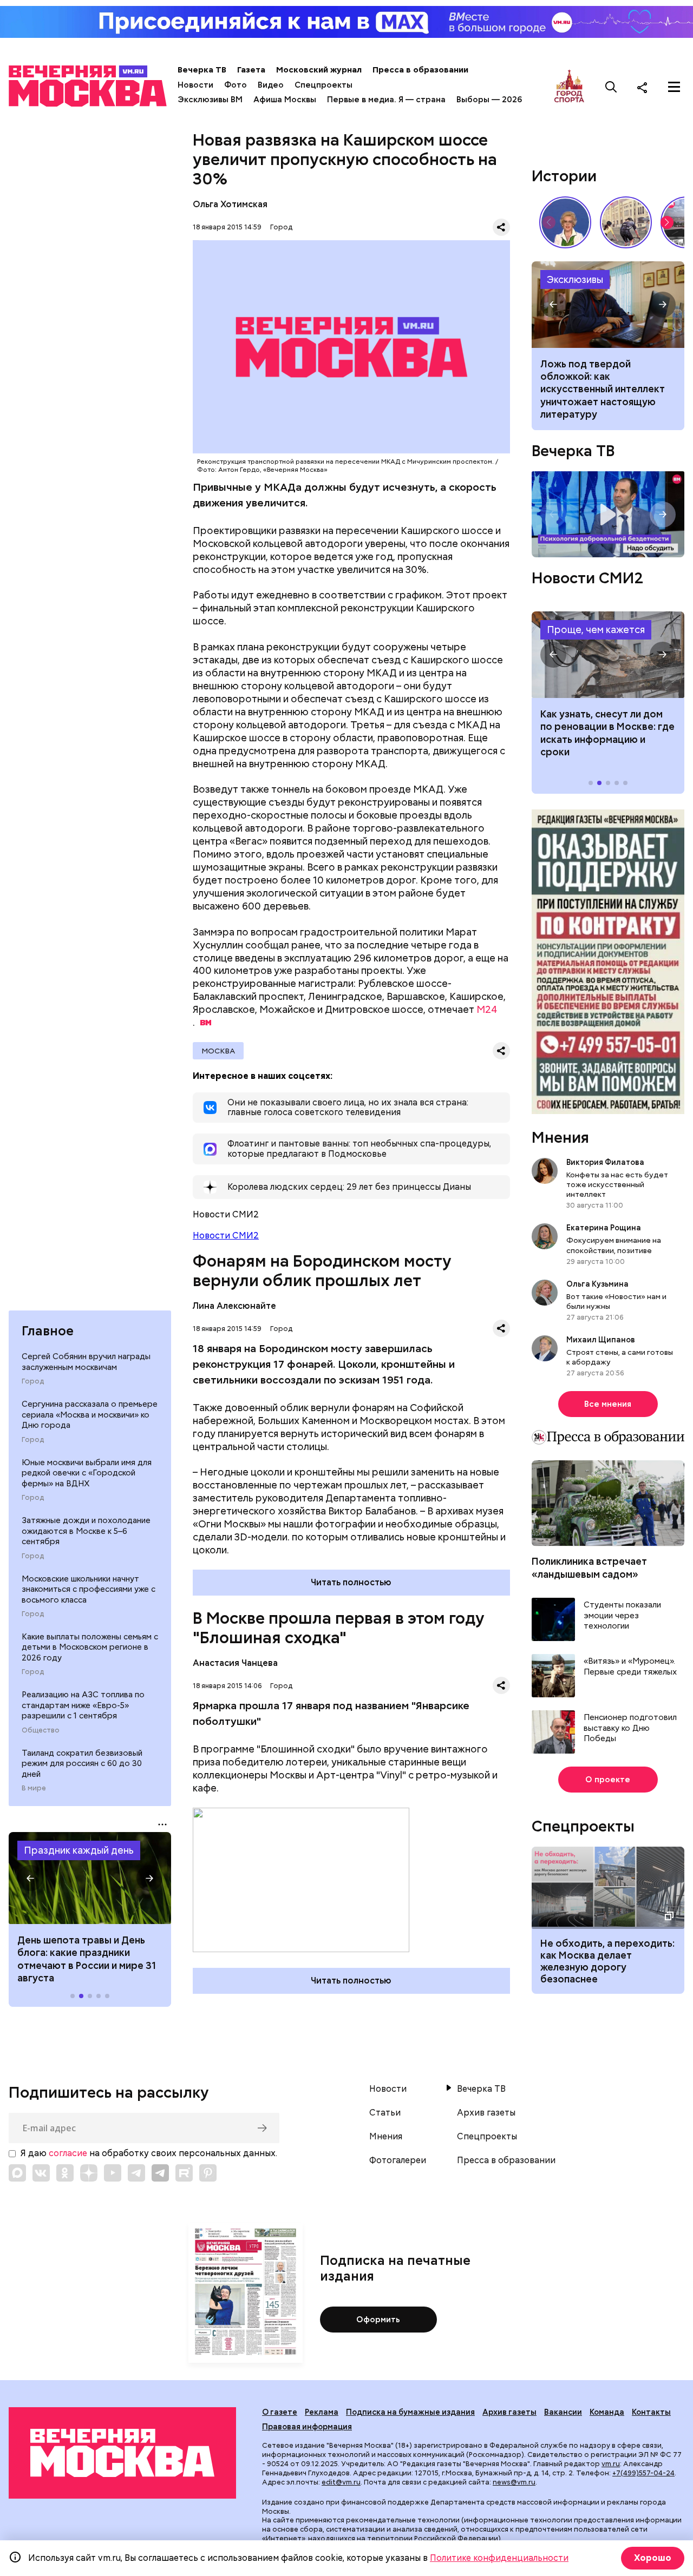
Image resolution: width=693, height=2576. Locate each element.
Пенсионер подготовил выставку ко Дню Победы (630, 1728)
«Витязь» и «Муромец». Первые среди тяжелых (630, 1667)
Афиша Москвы (285, 100)
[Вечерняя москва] (122, 2453)
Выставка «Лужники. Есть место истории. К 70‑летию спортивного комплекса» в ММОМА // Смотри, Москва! (626, 222)
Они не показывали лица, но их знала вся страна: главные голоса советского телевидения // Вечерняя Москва (565, 222)
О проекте (608, 1780)
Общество (41, 1730)
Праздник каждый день (79, 1850)
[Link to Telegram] (136, 2173)
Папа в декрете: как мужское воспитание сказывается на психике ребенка (597, 383)
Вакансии (563, 2412)
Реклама (322, 2412)
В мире (34, 1788)
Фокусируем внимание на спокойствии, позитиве (614, 1245)
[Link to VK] (41, 2173)
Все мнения (608, 1404)
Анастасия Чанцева (235, 1663)
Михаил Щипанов (601, 1340)
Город (33, 1381)
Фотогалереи (398, 2160)
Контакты (651, 2412)
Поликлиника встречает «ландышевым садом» (589, 1567)
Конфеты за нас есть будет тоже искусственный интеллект (617, 1184)
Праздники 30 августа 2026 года (90, 1878)
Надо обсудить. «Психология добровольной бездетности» (608, 514)
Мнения (560, 1137)
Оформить (378, 2320)
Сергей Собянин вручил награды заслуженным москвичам (86, 1362)
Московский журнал (319, 70)
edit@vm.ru (341, 2482)
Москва (218, 1051)
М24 (487, 1009)
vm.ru (611, 2464)
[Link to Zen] (89, 2173)
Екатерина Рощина (604, 1228)
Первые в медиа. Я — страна (386, 100)
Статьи (385, 2113)
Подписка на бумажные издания (410, 2412)
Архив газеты (486, 2113)
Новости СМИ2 (226, 1236)
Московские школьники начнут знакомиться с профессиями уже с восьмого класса (89, 1589)
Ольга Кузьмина (599, 1284)
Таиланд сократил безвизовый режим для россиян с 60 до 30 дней (82, 1764)
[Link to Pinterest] (208, 2173)
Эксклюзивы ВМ (210, 100)
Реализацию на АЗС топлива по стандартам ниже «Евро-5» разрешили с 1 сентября (83, 1705)
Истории (564, 176)
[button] (30, 1878)
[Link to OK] (65, 2173)
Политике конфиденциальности (499, 2558)
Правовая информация (307, 2427)
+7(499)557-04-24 (643, 2473)
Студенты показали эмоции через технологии (622, 1616)
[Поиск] (611, 87)
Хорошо (653, 2558)
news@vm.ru (514, 2482)
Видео (271, 85)
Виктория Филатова (605, 1162)
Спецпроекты (323, 85)
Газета (251, 70)
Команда (607, 2412)
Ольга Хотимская (230, 204)
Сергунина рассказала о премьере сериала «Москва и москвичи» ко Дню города (90, 1415)
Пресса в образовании (420, 70)
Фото (236, 85)
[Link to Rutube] (184, 2173)
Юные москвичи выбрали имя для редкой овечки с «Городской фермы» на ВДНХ (87, 1473)
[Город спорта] (569, 87)
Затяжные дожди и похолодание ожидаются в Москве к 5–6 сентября (86, 1531)
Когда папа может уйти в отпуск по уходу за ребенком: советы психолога (608, 305)
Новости (195, 85)
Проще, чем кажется (596, 630)
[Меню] (674, 87)
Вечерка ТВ (202, 70)
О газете (280, 2412)
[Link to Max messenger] (17, 2173)
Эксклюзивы (575, 279)
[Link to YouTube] (113, 2173)
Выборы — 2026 (489, 100)
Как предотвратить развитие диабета (608, 655)
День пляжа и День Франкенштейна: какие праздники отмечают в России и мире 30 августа (90, 1959)
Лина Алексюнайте (234, 1306)
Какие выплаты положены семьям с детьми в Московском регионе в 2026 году (90, 1647)
